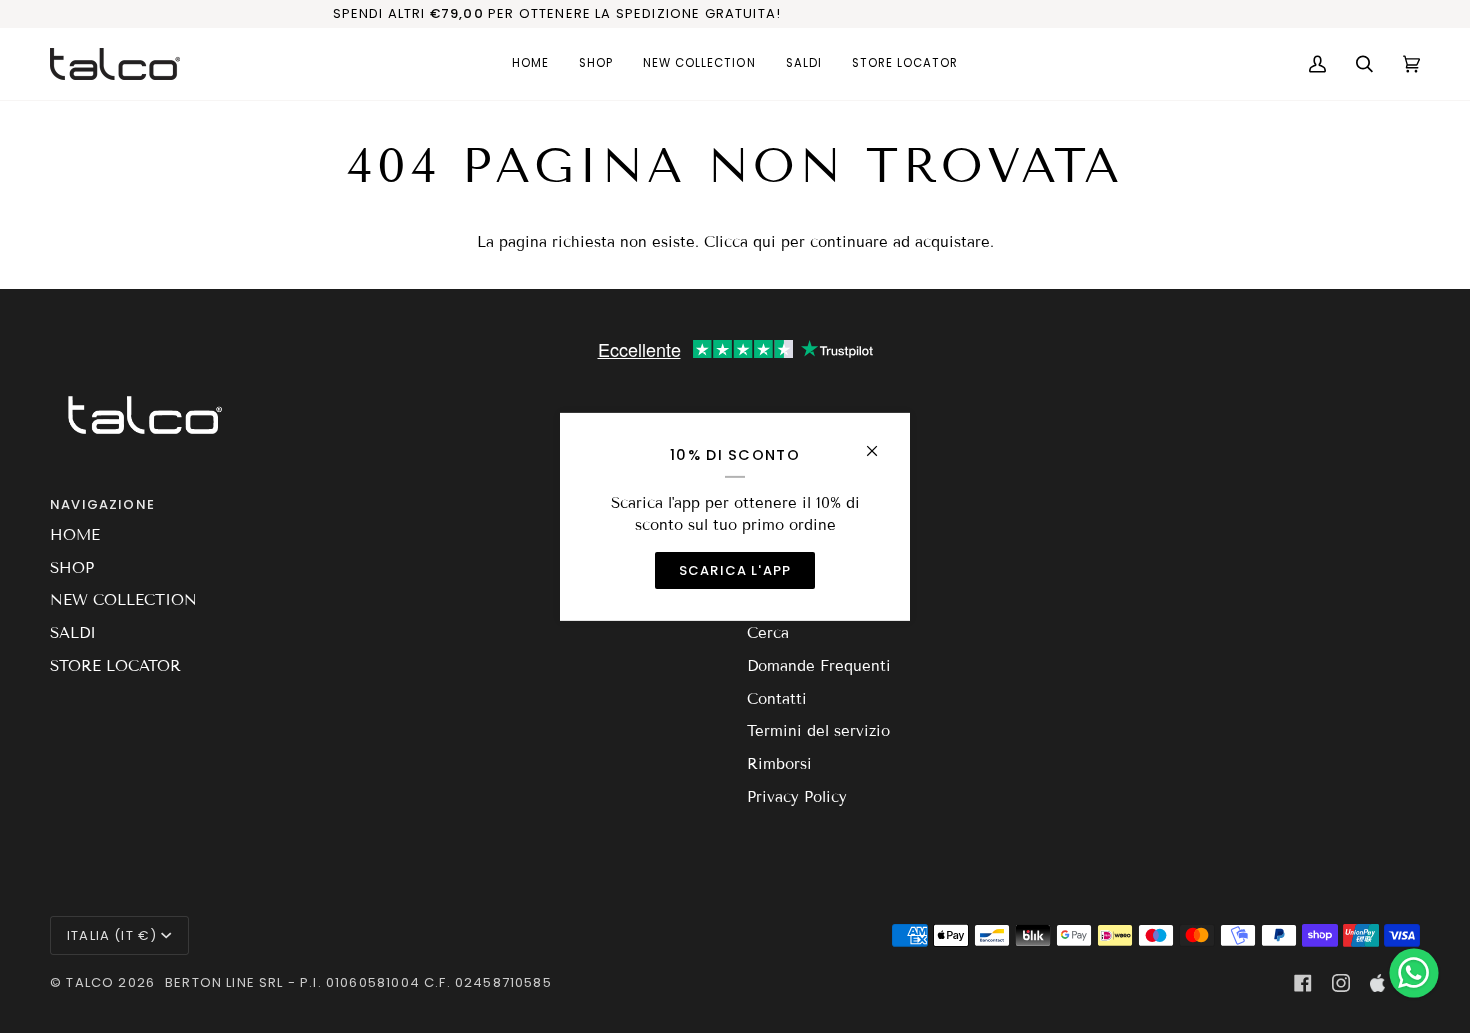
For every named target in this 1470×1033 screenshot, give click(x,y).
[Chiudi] (880, 441)
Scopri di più (1130, 13)
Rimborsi (779, 764)
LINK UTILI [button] (784, 504)
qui (764, 242)
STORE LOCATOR (115, 666)
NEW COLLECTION (123, 600)
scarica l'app (735, 570)
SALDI (73, 633)
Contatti (777, 699)
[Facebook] (1303, 983)
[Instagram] (1341, 983)
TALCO (90, 982)
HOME (75, 535)
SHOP (72, 568)
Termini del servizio (818, 731)
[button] (596, 64)
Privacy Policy (797, 797)
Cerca (768, 633)
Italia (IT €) (112, 935)
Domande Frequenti (819, 666)
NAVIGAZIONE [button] (102, 504)
